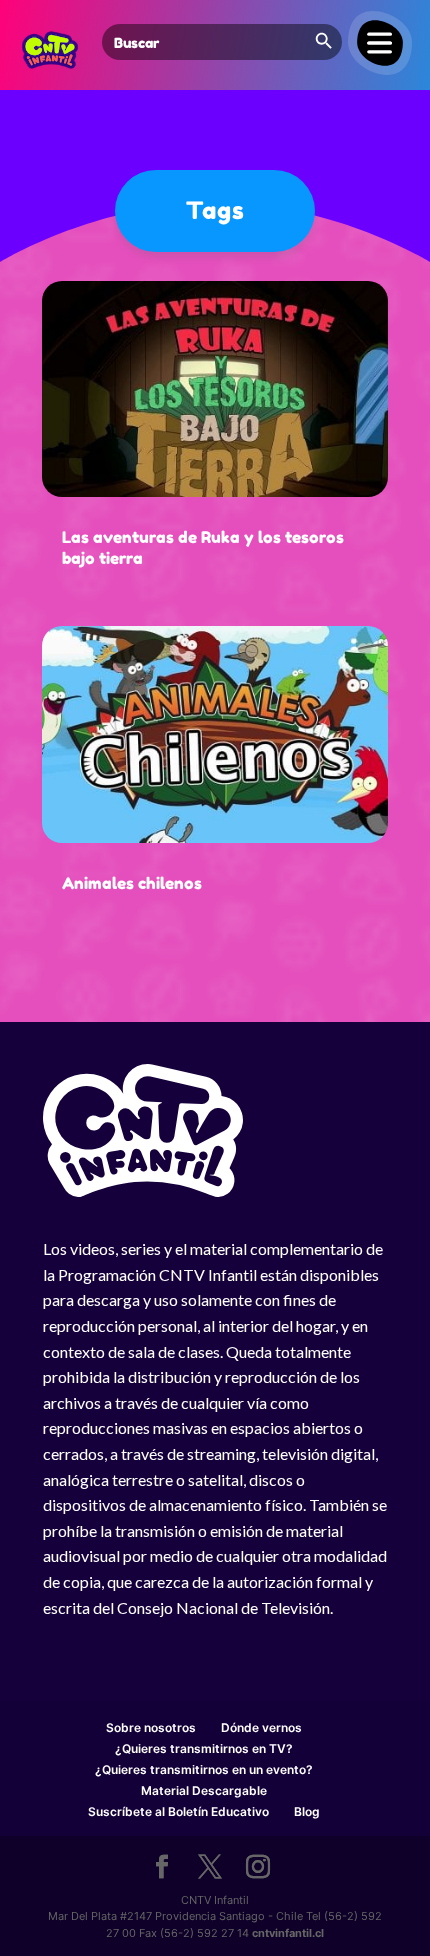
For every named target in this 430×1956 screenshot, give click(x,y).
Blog (307, 1811)
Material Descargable (204, 1790)
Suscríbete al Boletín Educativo (178, 1811)
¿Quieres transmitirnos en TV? (204, 1748)
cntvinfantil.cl (288, 1933)
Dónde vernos (261, 1727)
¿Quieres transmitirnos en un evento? (204, 1769)
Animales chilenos (132, 883)
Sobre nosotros (151, 1727)
